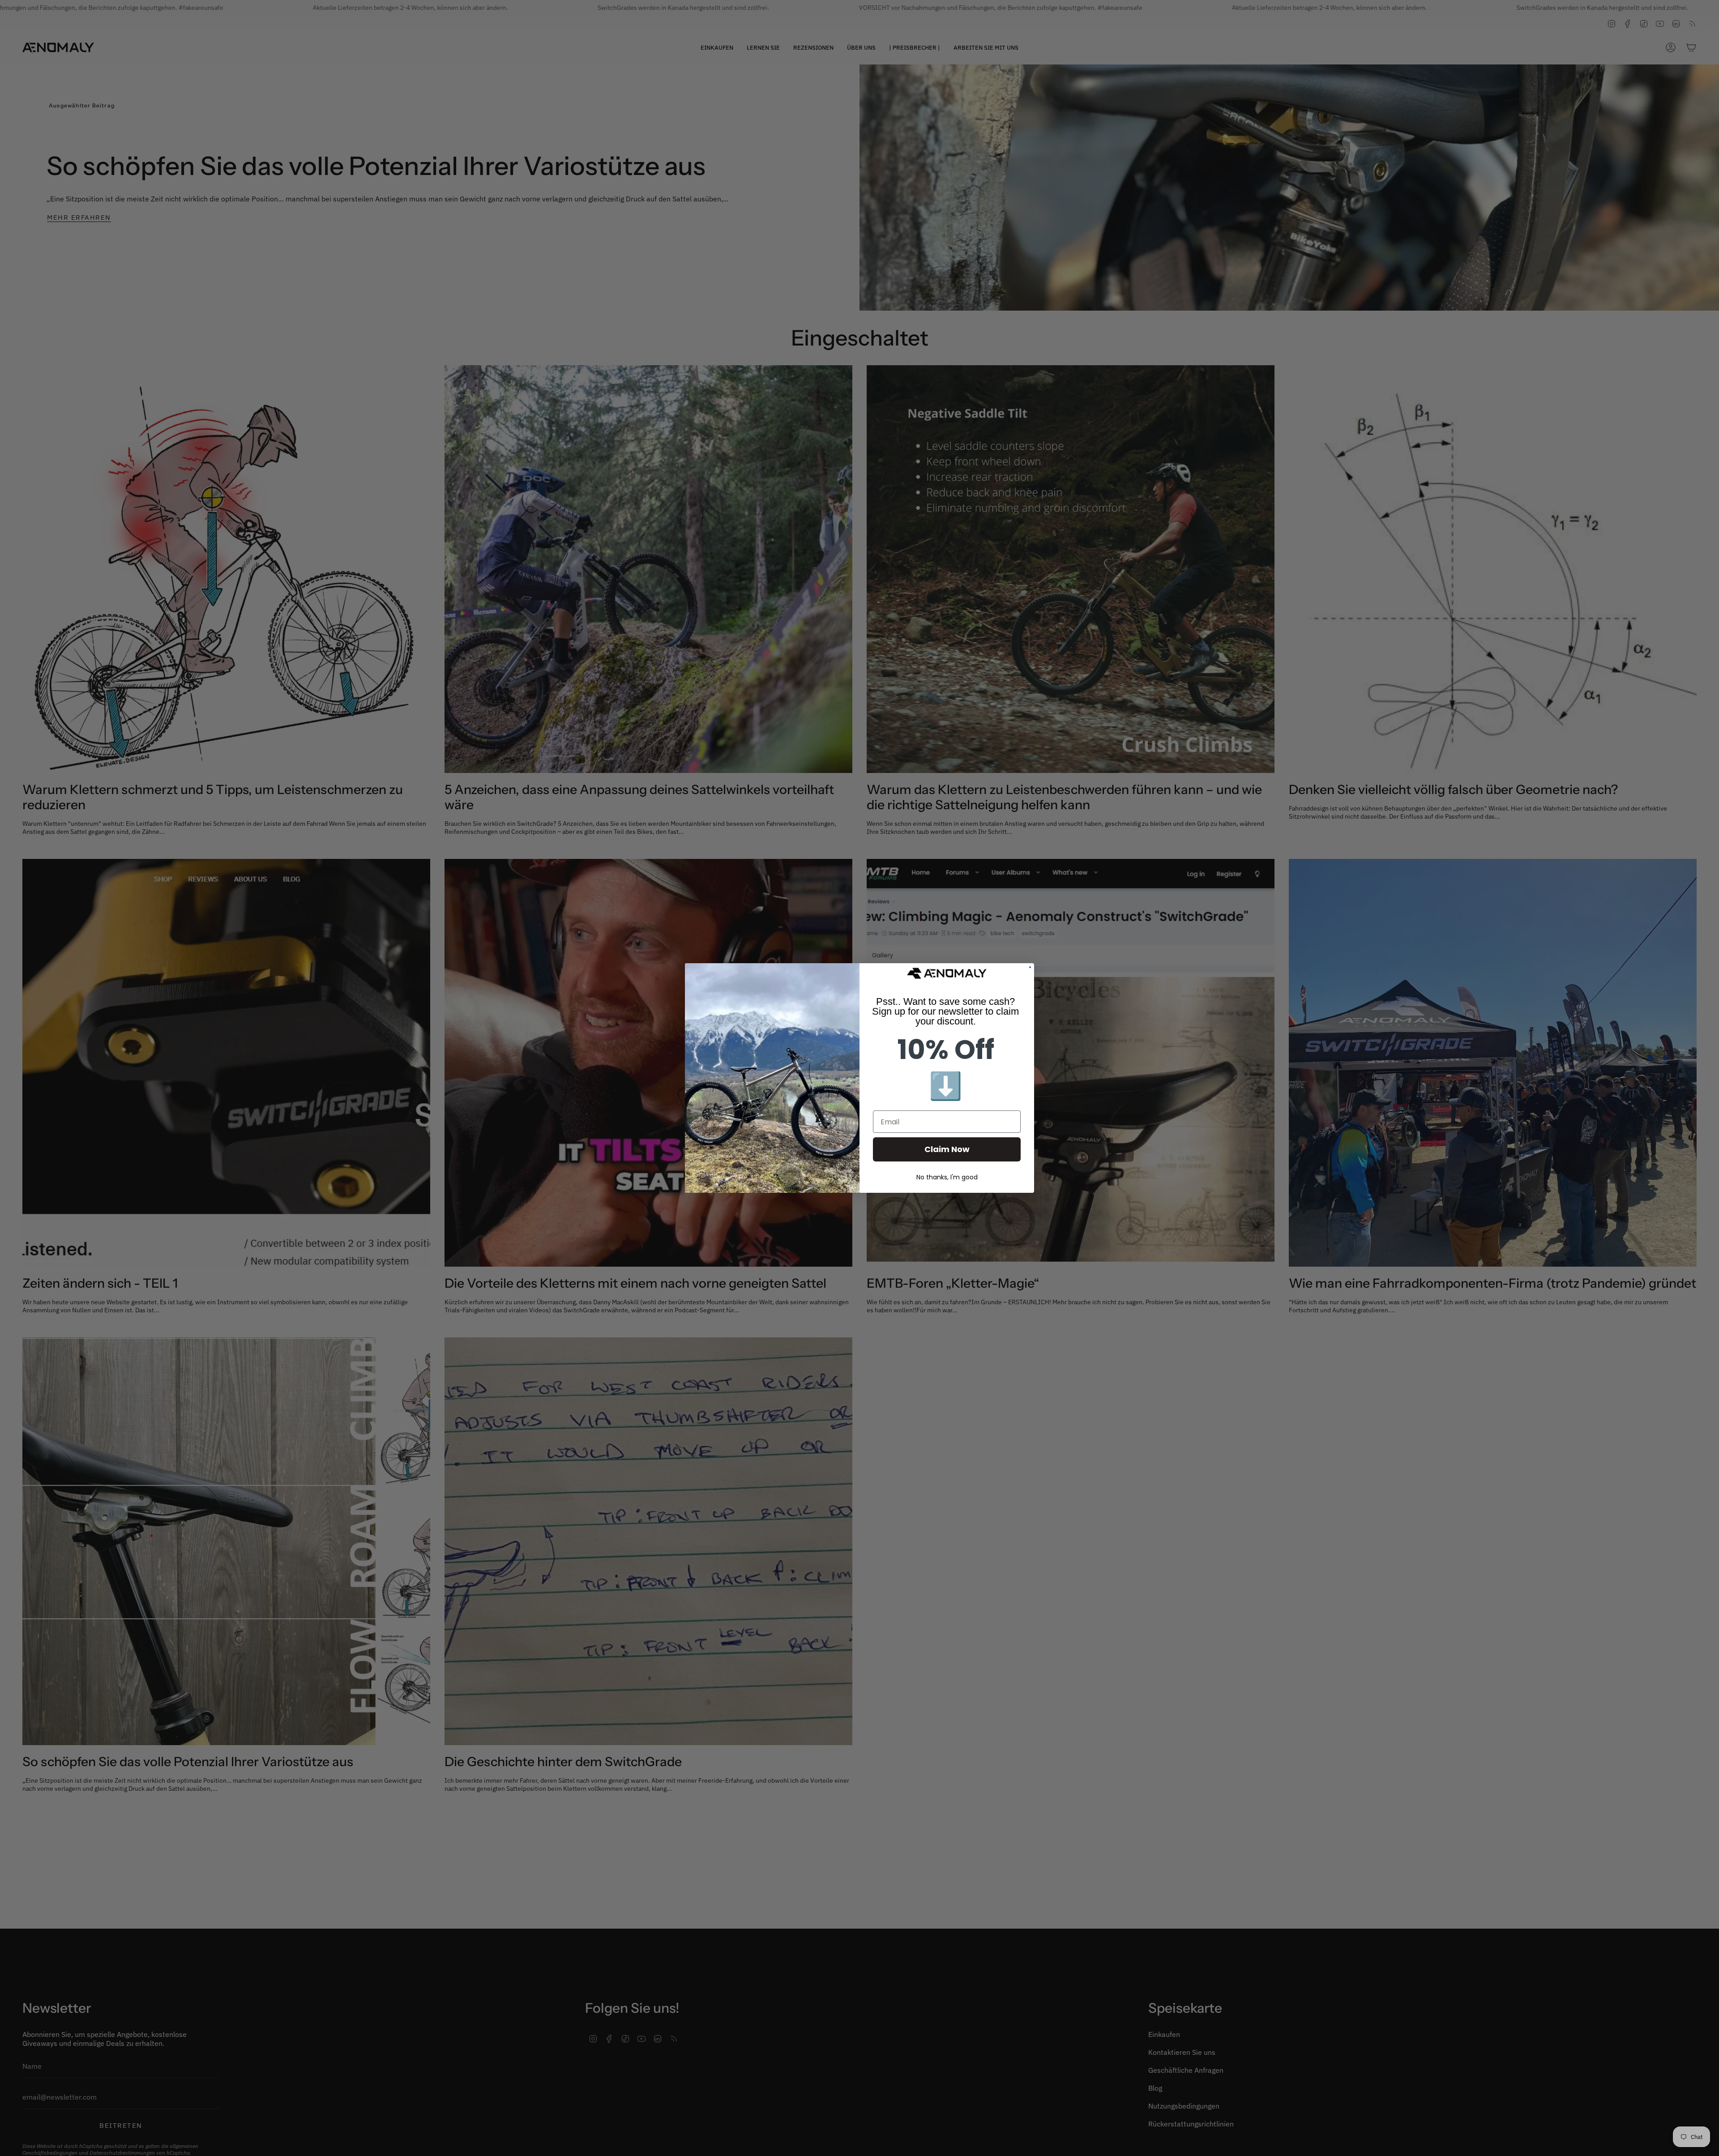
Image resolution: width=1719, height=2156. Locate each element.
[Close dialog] (1030, 967)
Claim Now (947, 1149)
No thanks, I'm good (947, 1177)
